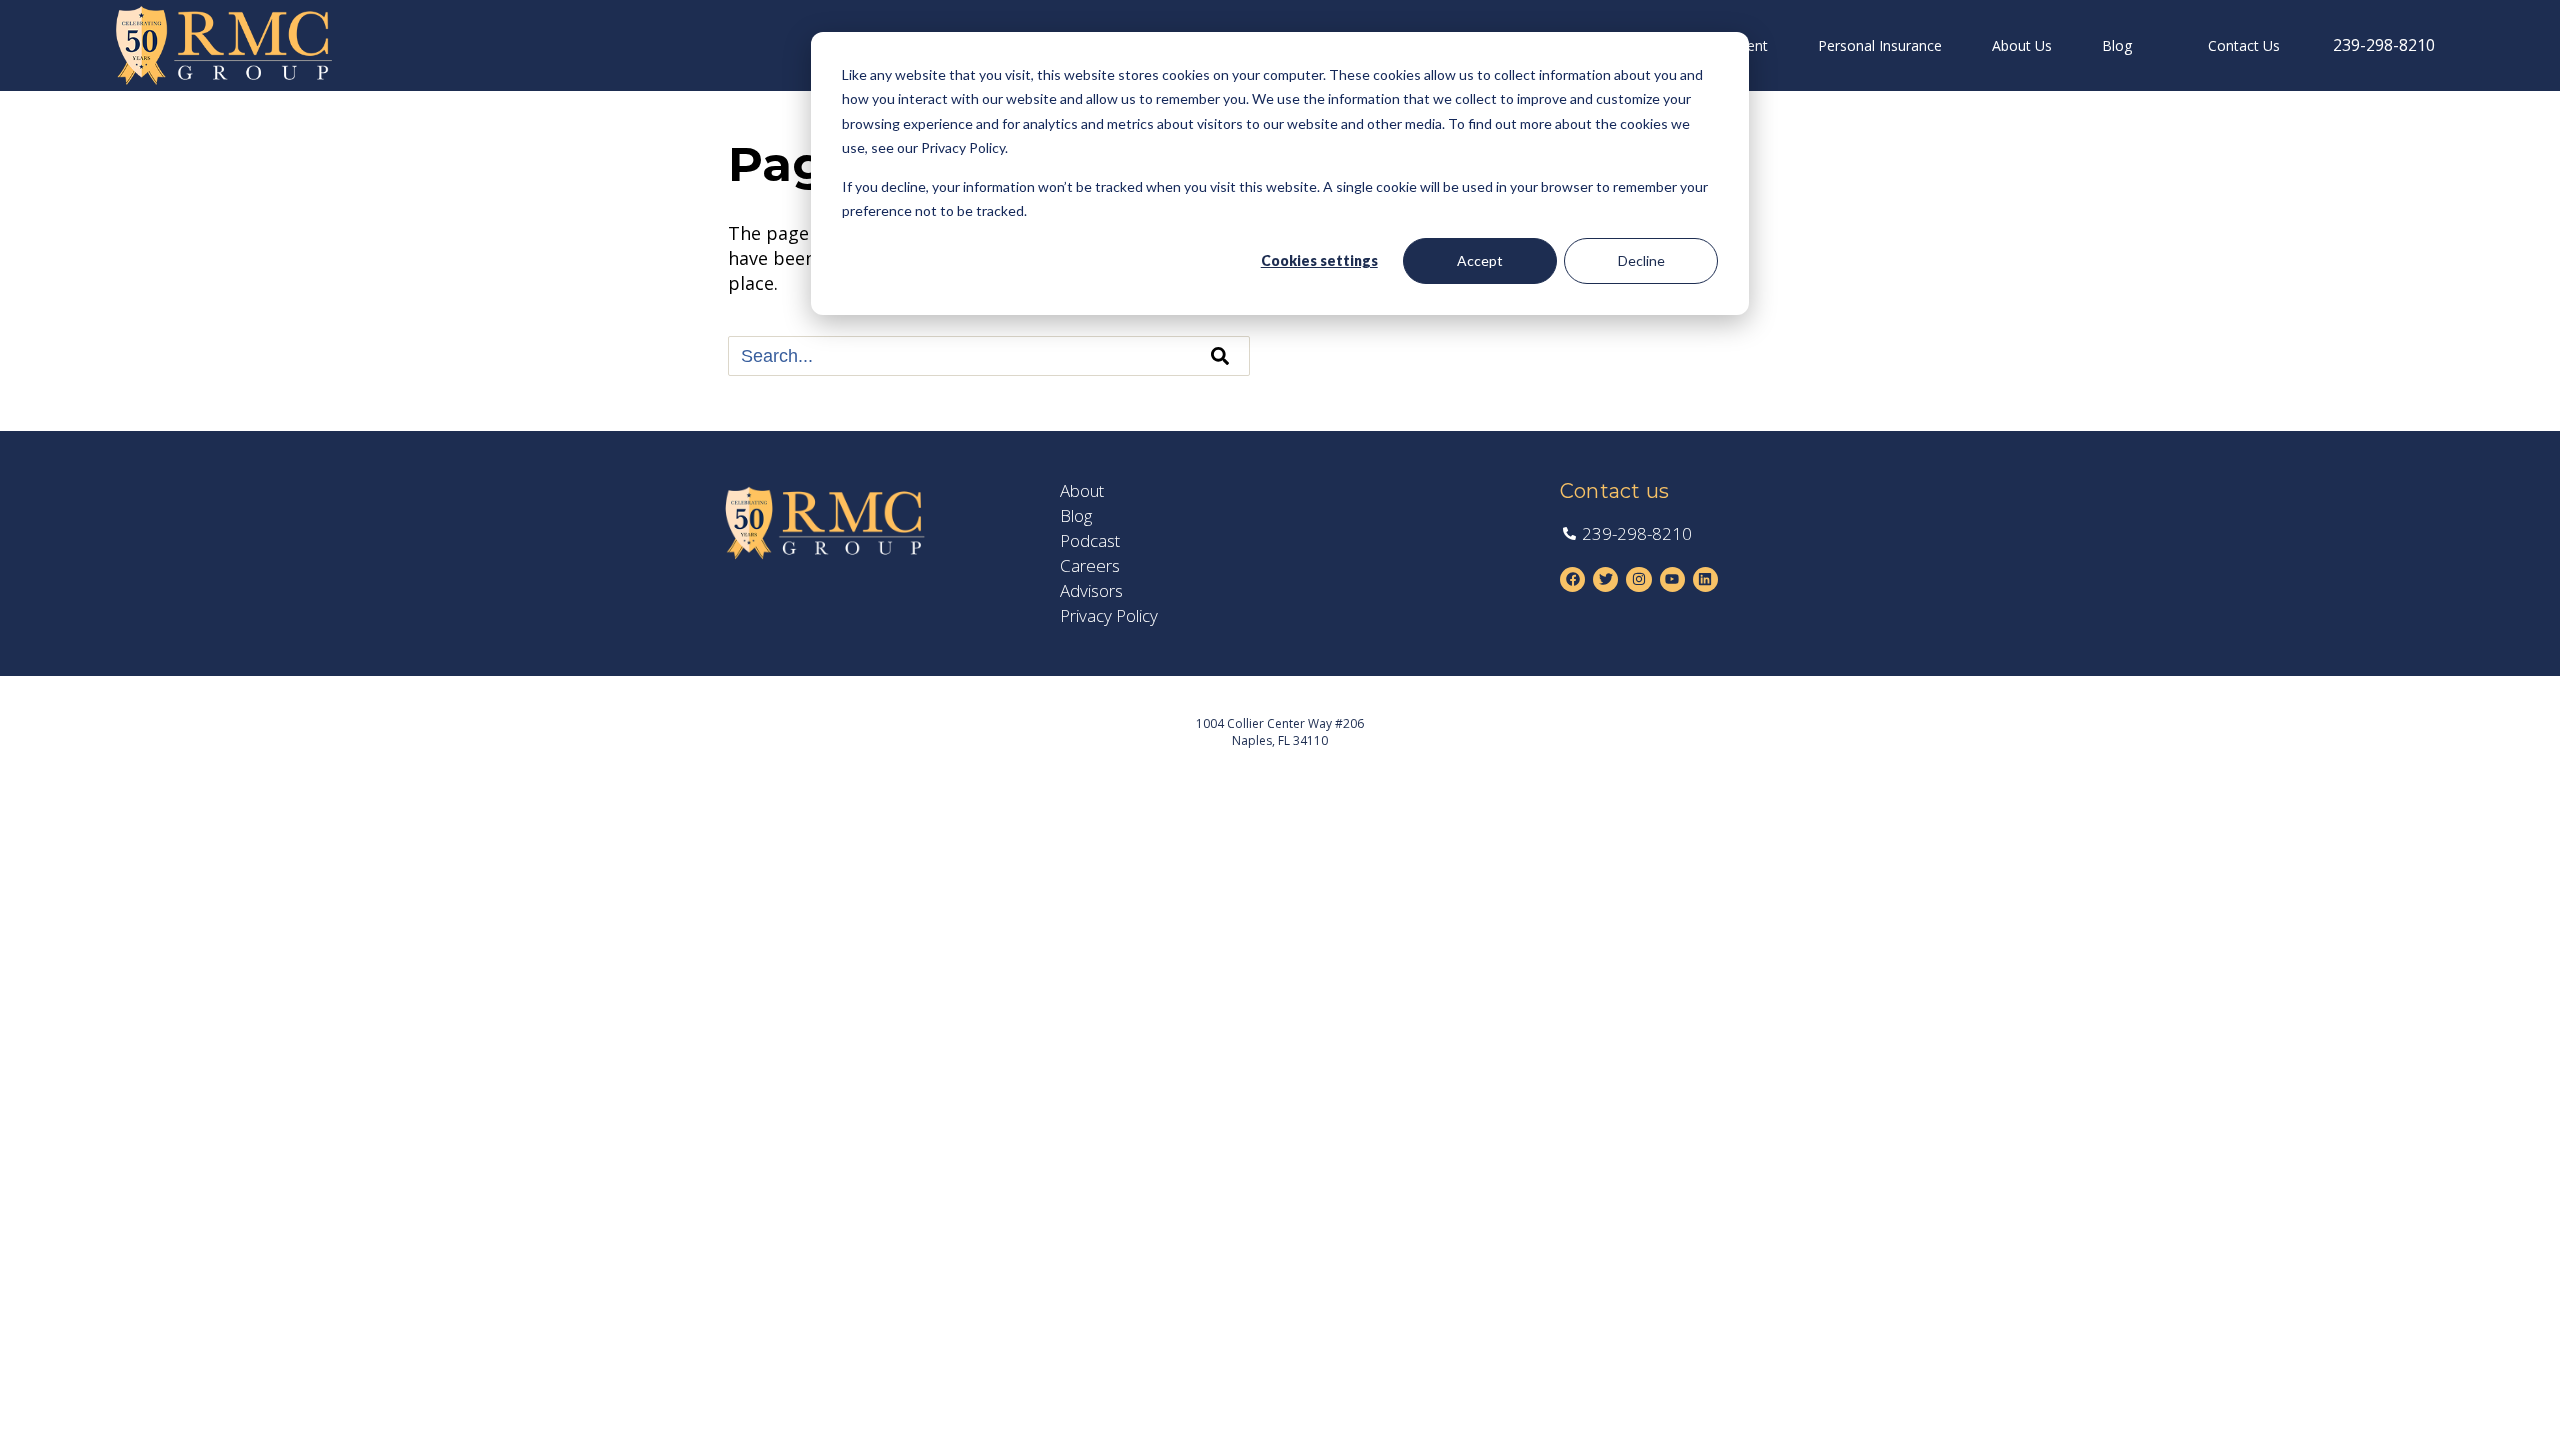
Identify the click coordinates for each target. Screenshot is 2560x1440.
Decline (1641, 260)
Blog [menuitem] (2117, 45)
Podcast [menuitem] (1090, 541)
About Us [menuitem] (2022, 45)
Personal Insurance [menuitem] (1880, 45)
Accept (1480, 260)
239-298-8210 (2384, 45)
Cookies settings (1319, 260)
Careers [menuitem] (1090, 566)
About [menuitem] (1082, 491)
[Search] (1220, 356)
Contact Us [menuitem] (2244, 45)
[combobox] (989, 356)
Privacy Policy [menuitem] (1109, 616)
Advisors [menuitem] (1091, 591)
